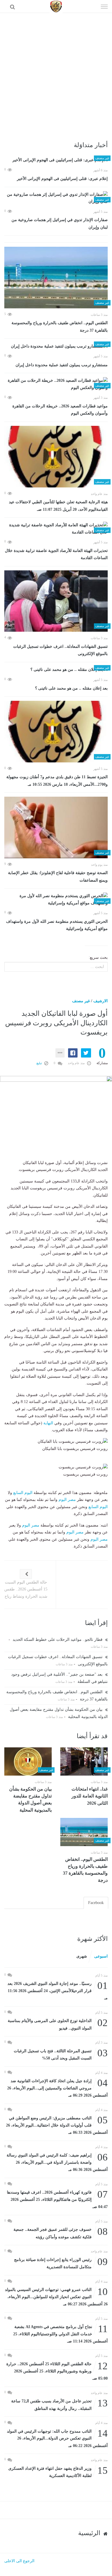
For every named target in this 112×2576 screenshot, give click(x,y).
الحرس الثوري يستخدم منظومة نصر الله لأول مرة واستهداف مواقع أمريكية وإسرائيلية (57, 925)
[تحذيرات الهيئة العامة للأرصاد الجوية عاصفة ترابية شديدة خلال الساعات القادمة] (56, 529)
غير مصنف (81, 1001)
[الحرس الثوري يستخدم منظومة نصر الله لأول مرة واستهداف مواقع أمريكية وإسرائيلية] (56, 900)
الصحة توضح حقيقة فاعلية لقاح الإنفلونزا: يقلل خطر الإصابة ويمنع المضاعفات (58, 877)
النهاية (48, 1423)
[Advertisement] (56, 72)
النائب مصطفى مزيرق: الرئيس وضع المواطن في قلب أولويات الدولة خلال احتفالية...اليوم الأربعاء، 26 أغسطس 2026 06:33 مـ (57, 2125)
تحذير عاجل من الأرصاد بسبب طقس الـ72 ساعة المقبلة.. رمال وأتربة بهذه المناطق (59, 2404)
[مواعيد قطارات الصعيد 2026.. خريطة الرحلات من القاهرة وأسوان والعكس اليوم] (56, 384)
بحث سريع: (98, 957)
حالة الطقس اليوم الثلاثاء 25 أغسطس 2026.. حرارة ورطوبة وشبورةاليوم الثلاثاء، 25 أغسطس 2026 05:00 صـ (57, 2371)
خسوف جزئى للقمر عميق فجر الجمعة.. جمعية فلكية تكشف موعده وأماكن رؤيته (61, 2233)
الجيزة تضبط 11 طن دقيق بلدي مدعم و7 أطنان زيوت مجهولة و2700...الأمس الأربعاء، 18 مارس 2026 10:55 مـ (57, 781)
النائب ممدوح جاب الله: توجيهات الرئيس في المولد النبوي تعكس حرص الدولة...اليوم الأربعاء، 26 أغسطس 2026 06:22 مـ (57, 2438)
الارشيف (101, 1001)
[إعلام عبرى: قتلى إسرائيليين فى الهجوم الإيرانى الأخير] (56, 160)
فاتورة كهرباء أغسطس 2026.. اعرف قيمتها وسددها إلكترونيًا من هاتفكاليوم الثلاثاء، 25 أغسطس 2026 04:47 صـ (57, 2199)
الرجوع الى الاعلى (19, 2561)
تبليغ (40, 1063)
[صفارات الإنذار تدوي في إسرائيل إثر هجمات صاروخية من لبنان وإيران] (56, 198)
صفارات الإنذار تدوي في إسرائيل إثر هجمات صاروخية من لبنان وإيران (60, 224)
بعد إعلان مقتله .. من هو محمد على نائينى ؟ (71, 688)
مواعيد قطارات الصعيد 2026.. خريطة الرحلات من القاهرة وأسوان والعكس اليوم (60, 410)
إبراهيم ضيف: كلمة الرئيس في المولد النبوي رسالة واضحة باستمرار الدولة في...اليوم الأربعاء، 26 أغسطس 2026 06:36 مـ (57, 2162)
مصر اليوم (67, 1500)
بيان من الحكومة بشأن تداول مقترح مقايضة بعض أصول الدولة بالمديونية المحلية (30, 1799)
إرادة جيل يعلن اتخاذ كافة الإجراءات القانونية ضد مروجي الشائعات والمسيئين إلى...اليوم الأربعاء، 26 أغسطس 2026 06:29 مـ (57, 2088)
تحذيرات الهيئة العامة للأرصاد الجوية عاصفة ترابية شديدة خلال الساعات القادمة (56, 554)
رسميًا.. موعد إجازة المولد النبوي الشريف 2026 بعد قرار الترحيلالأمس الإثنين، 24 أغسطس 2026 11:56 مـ (58, 1990)
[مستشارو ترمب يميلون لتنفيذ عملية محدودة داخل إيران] (56, 346)
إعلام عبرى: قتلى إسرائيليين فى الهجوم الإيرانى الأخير (62, 179)
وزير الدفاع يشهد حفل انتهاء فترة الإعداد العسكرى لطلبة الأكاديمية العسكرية (58, 2472)
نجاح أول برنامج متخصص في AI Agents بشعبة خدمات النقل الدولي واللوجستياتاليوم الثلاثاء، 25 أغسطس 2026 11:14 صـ (60, 2333)
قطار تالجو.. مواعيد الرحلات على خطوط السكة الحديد (58, 1640)
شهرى (82, 1956)
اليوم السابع (23, 1493)
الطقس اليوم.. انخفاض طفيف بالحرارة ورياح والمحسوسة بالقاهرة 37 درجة (60, 327)
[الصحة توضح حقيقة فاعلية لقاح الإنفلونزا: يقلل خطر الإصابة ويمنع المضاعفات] (56, 827)
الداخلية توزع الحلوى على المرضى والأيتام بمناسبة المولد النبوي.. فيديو (58, 2024)
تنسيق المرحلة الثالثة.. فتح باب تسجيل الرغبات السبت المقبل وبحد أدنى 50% (61, 2054)
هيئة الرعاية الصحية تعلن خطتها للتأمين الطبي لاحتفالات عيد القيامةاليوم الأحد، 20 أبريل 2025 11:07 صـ (58, 506)
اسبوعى (101, 1956)
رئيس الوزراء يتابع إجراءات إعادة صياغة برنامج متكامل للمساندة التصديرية (61, 2263)
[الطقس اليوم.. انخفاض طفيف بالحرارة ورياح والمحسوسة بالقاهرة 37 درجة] (56, 278)
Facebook (96, 1903)
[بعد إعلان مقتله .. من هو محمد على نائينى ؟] (56, 670)
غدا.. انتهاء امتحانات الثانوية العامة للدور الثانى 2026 (90, 1796)
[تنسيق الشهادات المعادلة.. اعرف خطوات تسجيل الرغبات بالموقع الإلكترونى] (56, 601)
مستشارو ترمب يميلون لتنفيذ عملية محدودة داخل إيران (62, 365)
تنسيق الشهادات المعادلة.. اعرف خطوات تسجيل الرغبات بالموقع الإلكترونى (60, 650)
